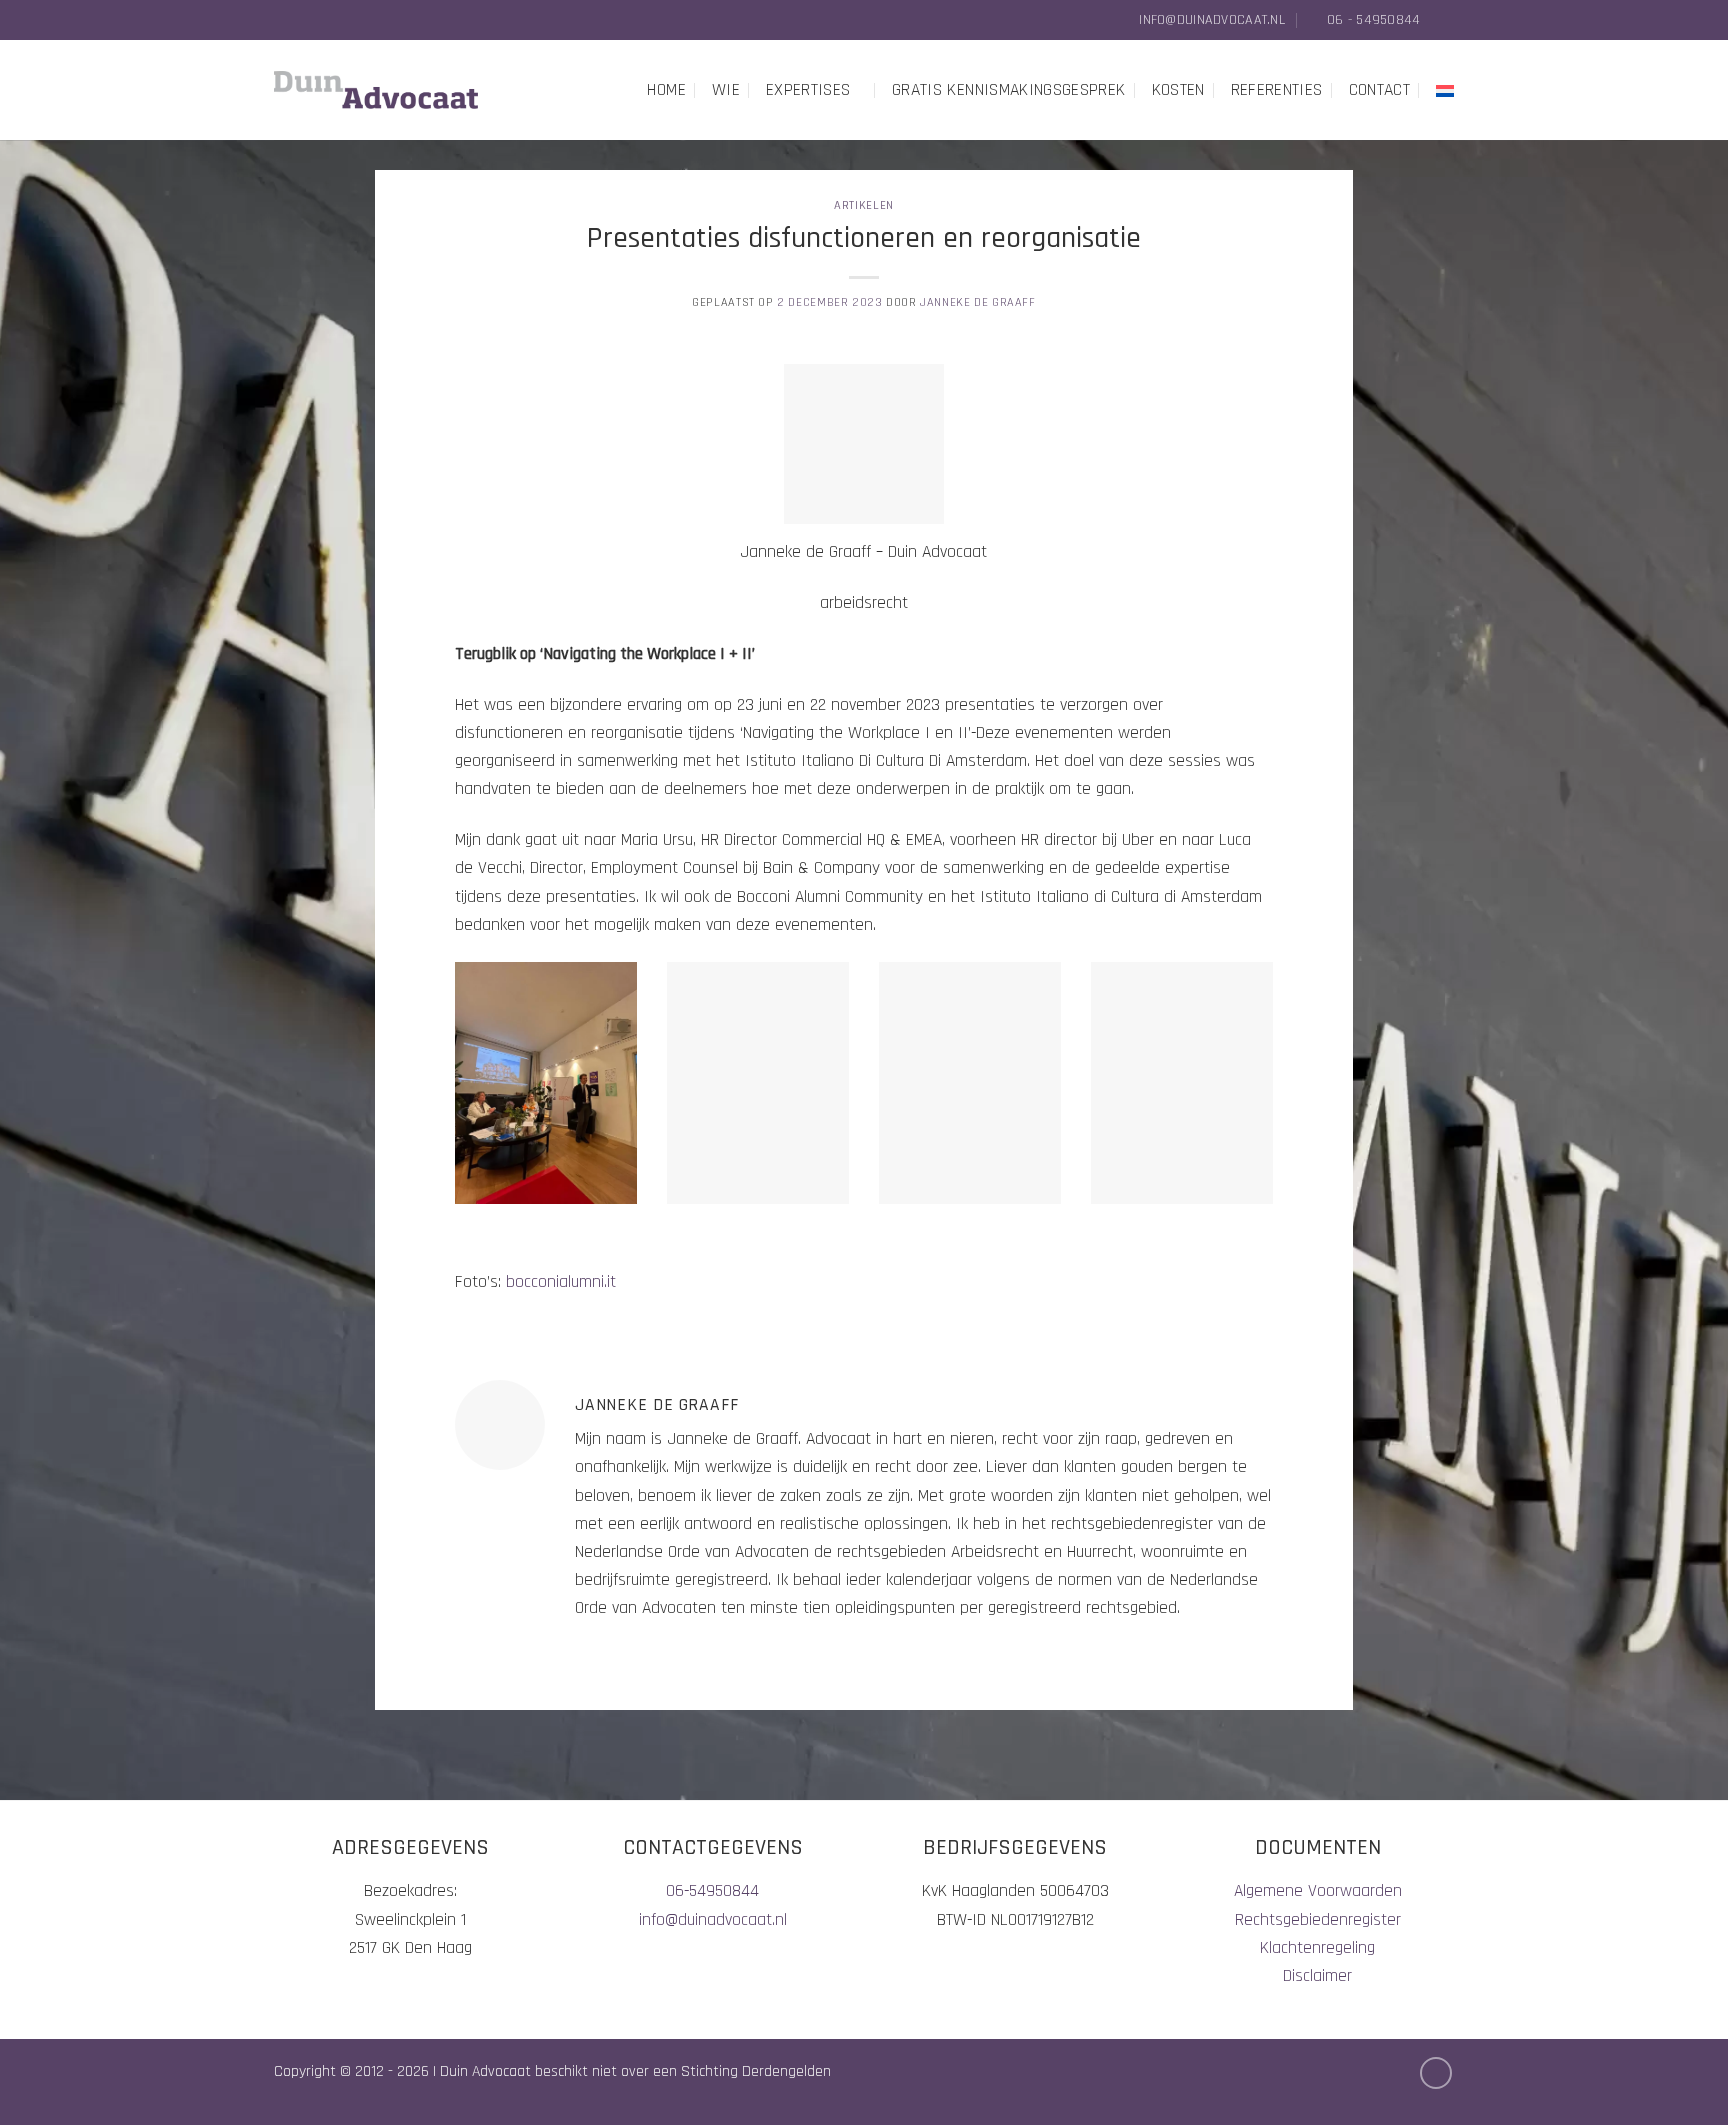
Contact (1379, 90)
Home (666, 90)
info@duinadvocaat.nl (713, 1920)
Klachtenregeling (1317, 1948)
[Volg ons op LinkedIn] (1443, 19)
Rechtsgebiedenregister (1318, 1920)
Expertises (808, 90)
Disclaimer (1317, 1976)
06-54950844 (712, 1891)
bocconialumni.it (561, 1282)
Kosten (1178, 90)
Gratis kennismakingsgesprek (1009, 90)
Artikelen (864, 205)
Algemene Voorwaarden (1318, 1891)
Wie (726, 90)
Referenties (1277, 90)
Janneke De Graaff (977, 302)
